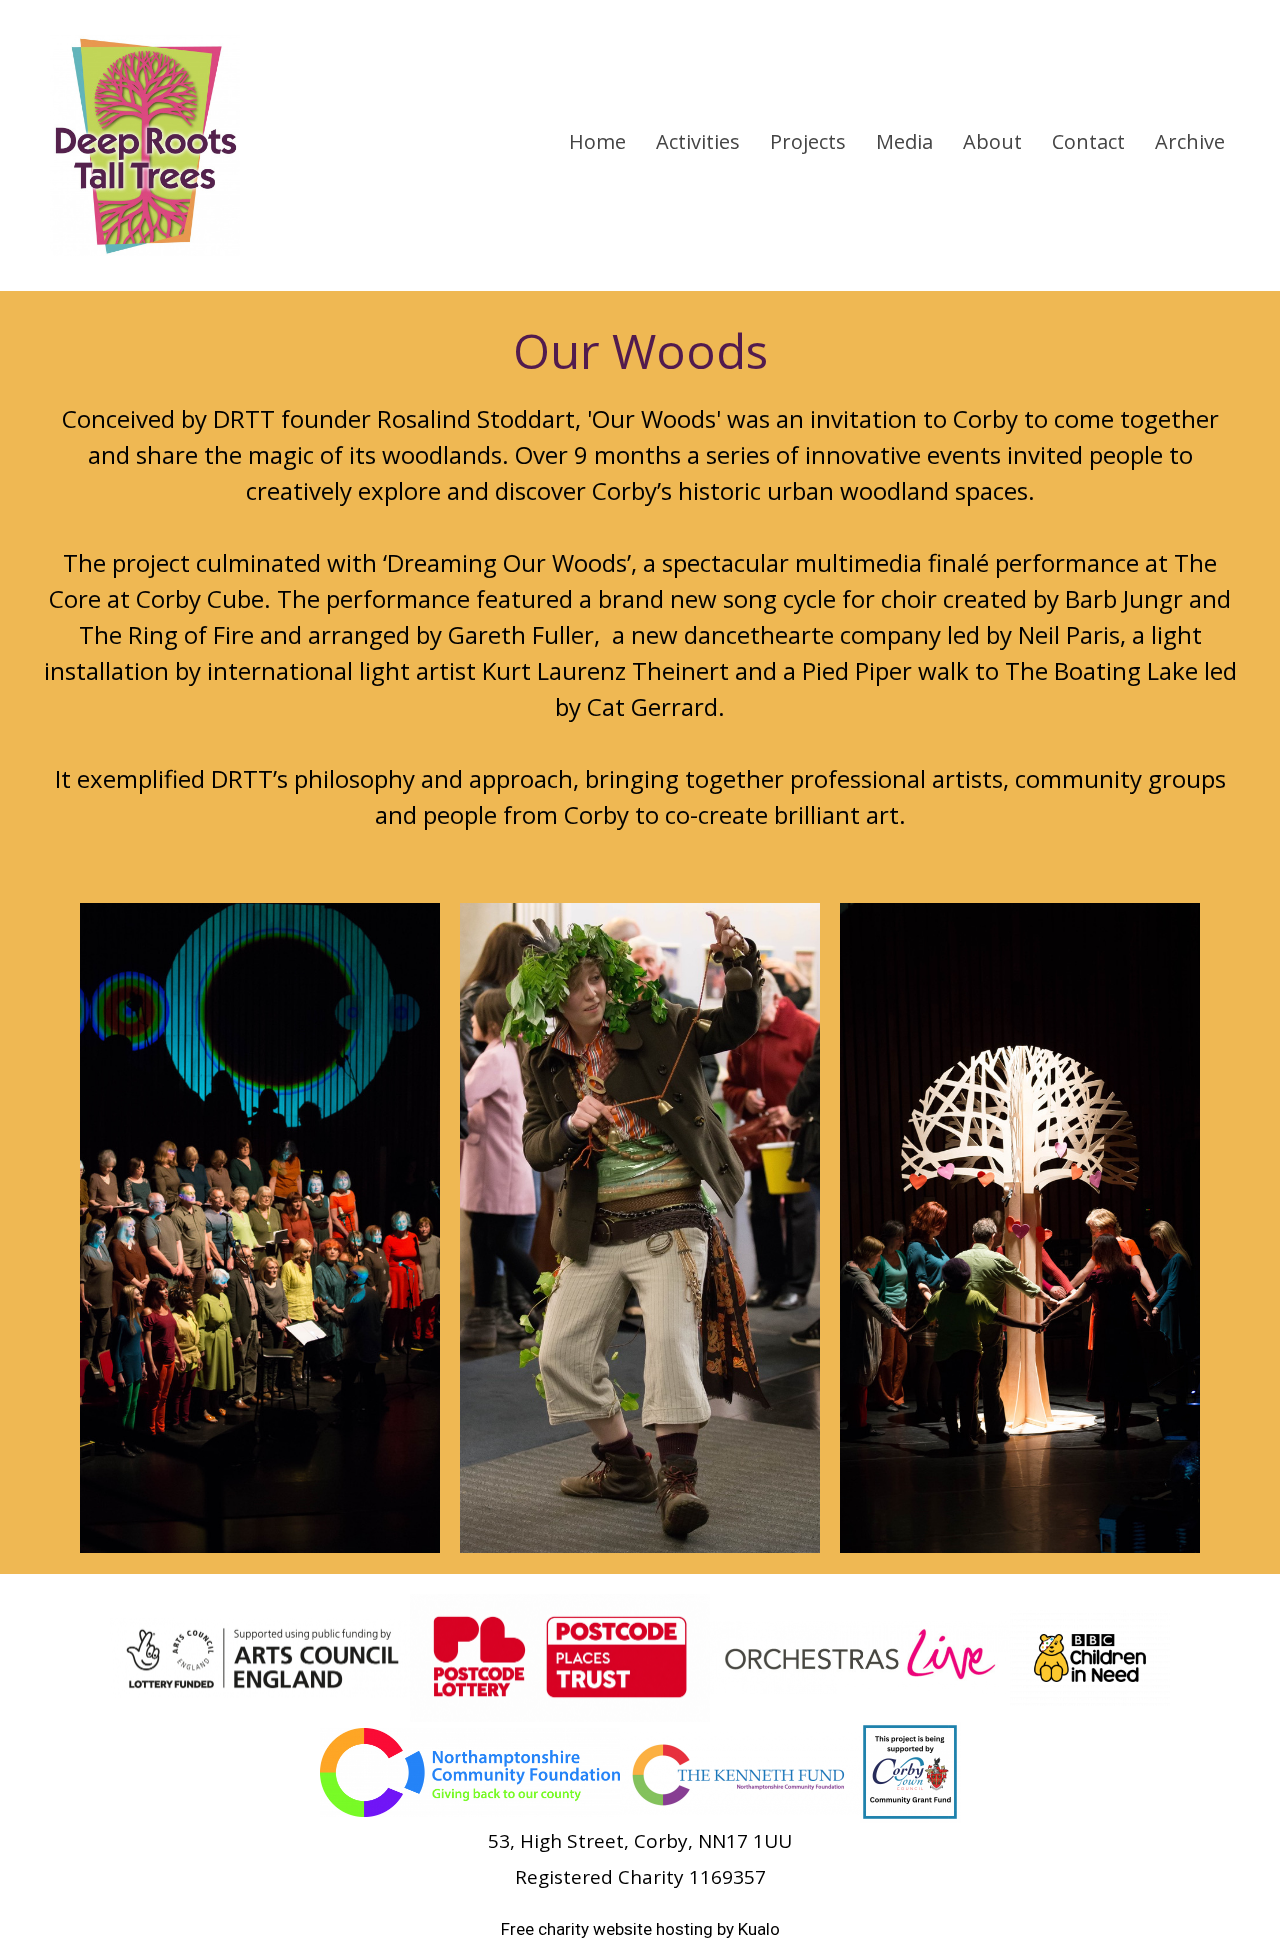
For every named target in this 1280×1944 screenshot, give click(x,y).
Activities (698, 141)
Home (597, 141)
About (992, 141)
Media (904, 141)
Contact (1088, 141)
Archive (1190, 141)
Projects (808, 141)
